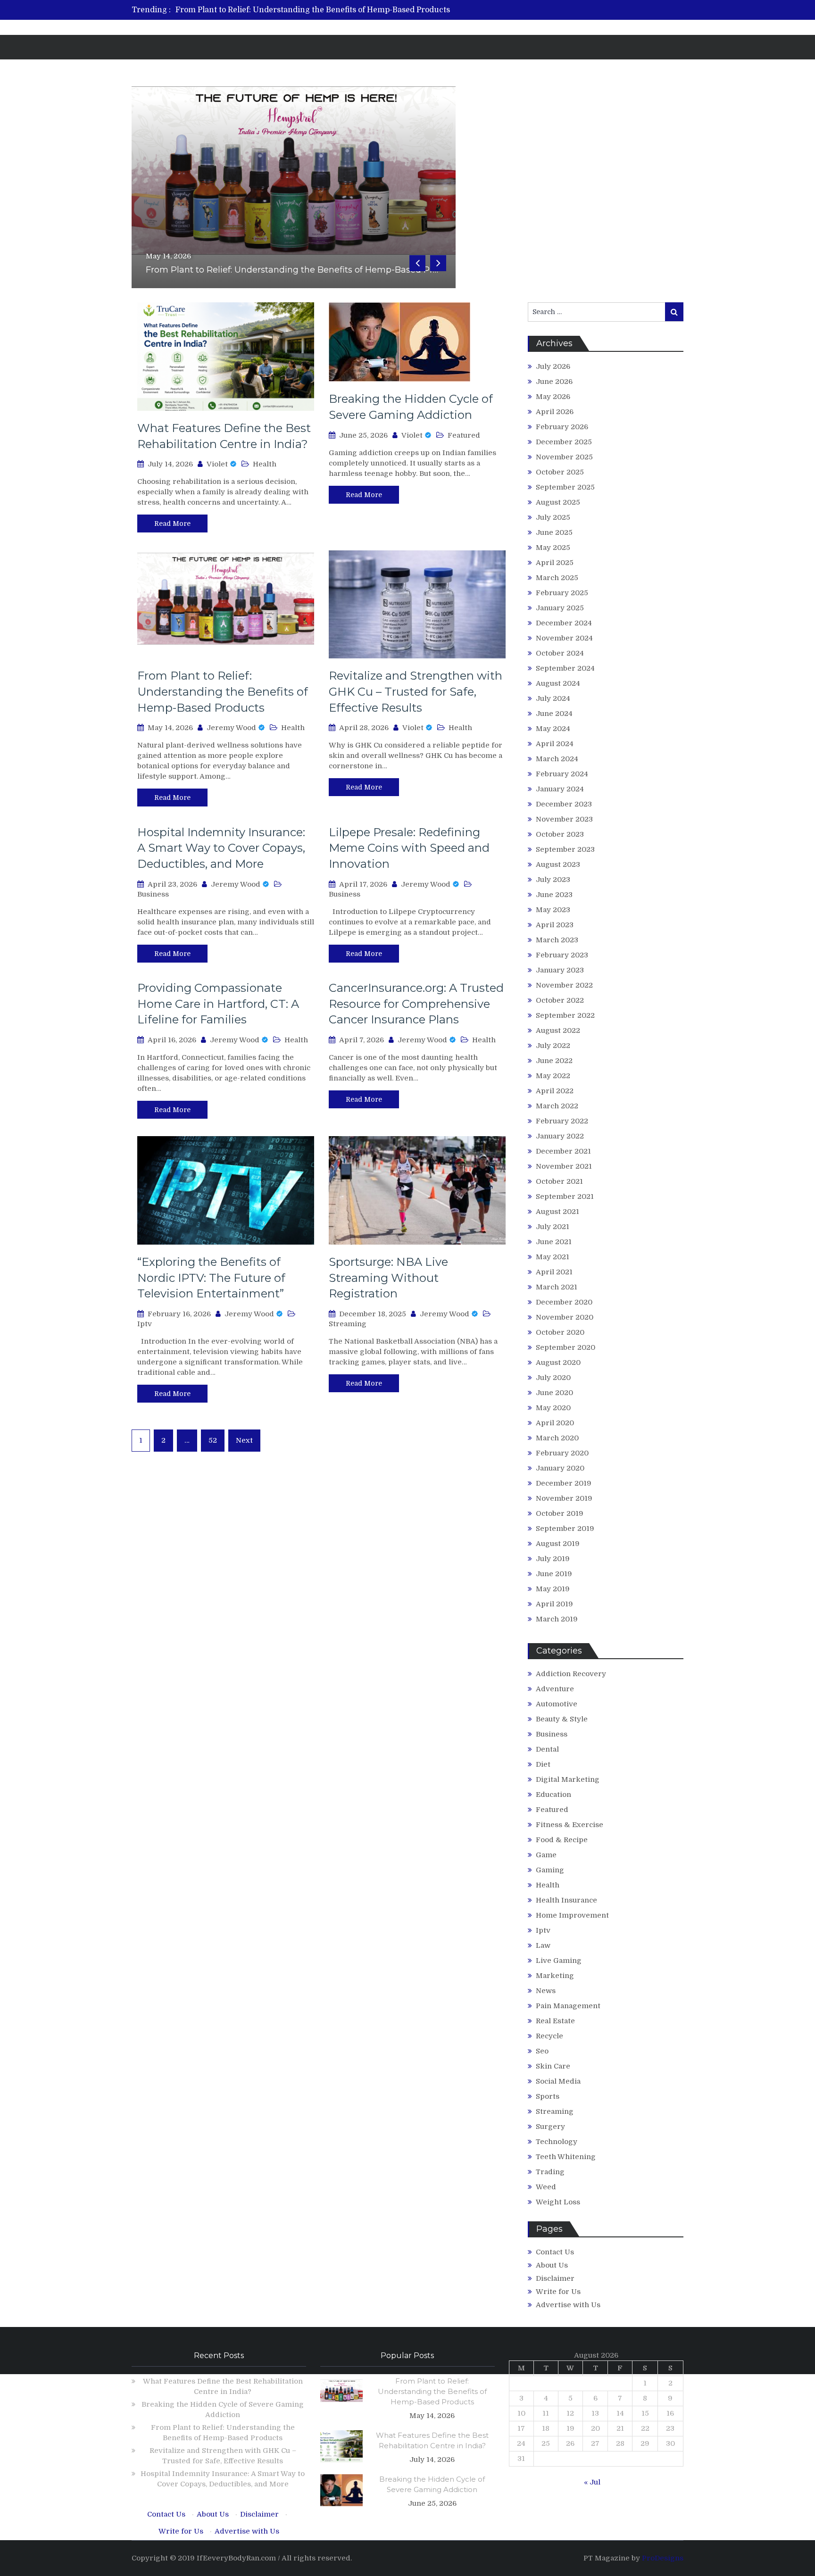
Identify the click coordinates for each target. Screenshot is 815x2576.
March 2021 (557, 1287)
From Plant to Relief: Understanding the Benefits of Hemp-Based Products (313, 10)
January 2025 (560, 608)
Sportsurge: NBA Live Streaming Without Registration (388, 1278)
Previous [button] (417, 263)
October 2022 (560, 1000)
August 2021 (557, 1212)
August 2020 (558, 1363)
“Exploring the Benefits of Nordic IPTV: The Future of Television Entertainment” (211, 1278)
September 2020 (566, 1347)
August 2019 (558, 1544)
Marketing (555, 1976)
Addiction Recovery (571, 1674)
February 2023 (562, 955)
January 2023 (560, 970)
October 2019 (560, 1513)
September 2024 (565, 668)
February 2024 (562, 774)
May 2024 (553, 729)
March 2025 (557, 578)
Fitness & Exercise (570, 1825)
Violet (217, 464)
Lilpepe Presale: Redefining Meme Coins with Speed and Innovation (409, 848)
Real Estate (555, 2021)
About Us (552, 2265)
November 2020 (565, 1317)
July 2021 (553, 1227)
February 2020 (562, 1453)
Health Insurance (566, 1900)
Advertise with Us (568, 2305)
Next (244, 1440)
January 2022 (560, 1136)
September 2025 (565, 487)
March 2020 (557, 1438)
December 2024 (564, 623)
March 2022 (557, 1106)
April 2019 (554, 1604)
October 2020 (560, 1332)
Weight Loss (558, 2202)
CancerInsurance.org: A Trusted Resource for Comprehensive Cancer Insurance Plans (416, 1004)
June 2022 (554, 1061)
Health (265, 464)
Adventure (555, 1689)
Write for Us (558, 2292)
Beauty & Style (562, 1719)
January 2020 (560, 1468)
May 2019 (553, 1589)
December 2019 (564, 1483)
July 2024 (553, 698)
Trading (550, 2172)
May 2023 (553, 910)
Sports (548, 2096)
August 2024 (558, 683)
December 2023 (564, 804)
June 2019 (554, 1574)
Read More (172, 524)
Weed (546, 2187)
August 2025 (558, 502)
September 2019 (565, 1529)
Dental (547, 1749)
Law (543, 1945)
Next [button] (438, 263)
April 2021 (554, 1272)
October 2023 (560, 834)
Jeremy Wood (231, 728)
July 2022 (553, 1046)
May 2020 (553, 1408)
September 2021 (565, 1197)
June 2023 (554, 895)
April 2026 (555, 412)
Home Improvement (572, 1915)
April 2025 (555, 563)
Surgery (550, 2127)
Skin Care (553, 2066)
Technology (557, 2142)
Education (553, 1795)
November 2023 (564, 819)
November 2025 (564, 457)
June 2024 (554, 714)
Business (153, 894)
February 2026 (562, 427)
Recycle (549, 2036)
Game (546, 1855)
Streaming (348, 1324)
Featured (464, 435)
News (546, 1991)
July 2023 (553, 880)
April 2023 (555, 925)
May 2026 (553, 397)
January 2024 (560, 789)
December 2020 (564, 1302)
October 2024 (560, 653)
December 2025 (564, 442)
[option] (319, 10)
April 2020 (555, 1423)
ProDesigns (663, 2558)
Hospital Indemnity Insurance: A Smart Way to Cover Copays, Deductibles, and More (221, 848)
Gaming (550, 1870)
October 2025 (560, 472)
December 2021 (563, 1151)
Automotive (557, 1704)
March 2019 (557, 1619)
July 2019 (553, 1559)
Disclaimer (555, 2278)
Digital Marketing (568, 1779)
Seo (542, 2051)
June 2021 (554, 1242)
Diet (543, 1764)
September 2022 (565, 1015)
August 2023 (558, 864)
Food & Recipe (562, 1840)
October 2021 (559, 1181)
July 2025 (553, 517)
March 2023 (557, 940)
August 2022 (558, 1030)
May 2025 (553, 548)
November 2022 (564, 985)
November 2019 (564, 1498)
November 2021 (564, 1166)
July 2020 (553, 1378)
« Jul (592, 2482)
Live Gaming (559, 1961)
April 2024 (555, 744)
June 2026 (554, 382)
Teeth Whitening (566, 2157)
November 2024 (564, 638)
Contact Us (555, 2252)
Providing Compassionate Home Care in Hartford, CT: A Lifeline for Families (218, 1004)
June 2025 (554, 532)
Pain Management (568, 2006)
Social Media (558, 2081)
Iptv (145, 1324)
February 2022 (562, 1121)
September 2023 (565, 849)
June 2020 (554, 1393)
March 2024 (557, 759)
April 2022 (555, 1091)
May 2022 (553, 1076)
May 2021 (553, 1257)
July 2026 (553, 366)
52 (213, 1440)
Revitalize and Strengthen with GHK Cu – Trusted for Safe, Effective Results (416, 691)
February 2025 (562, 593)
